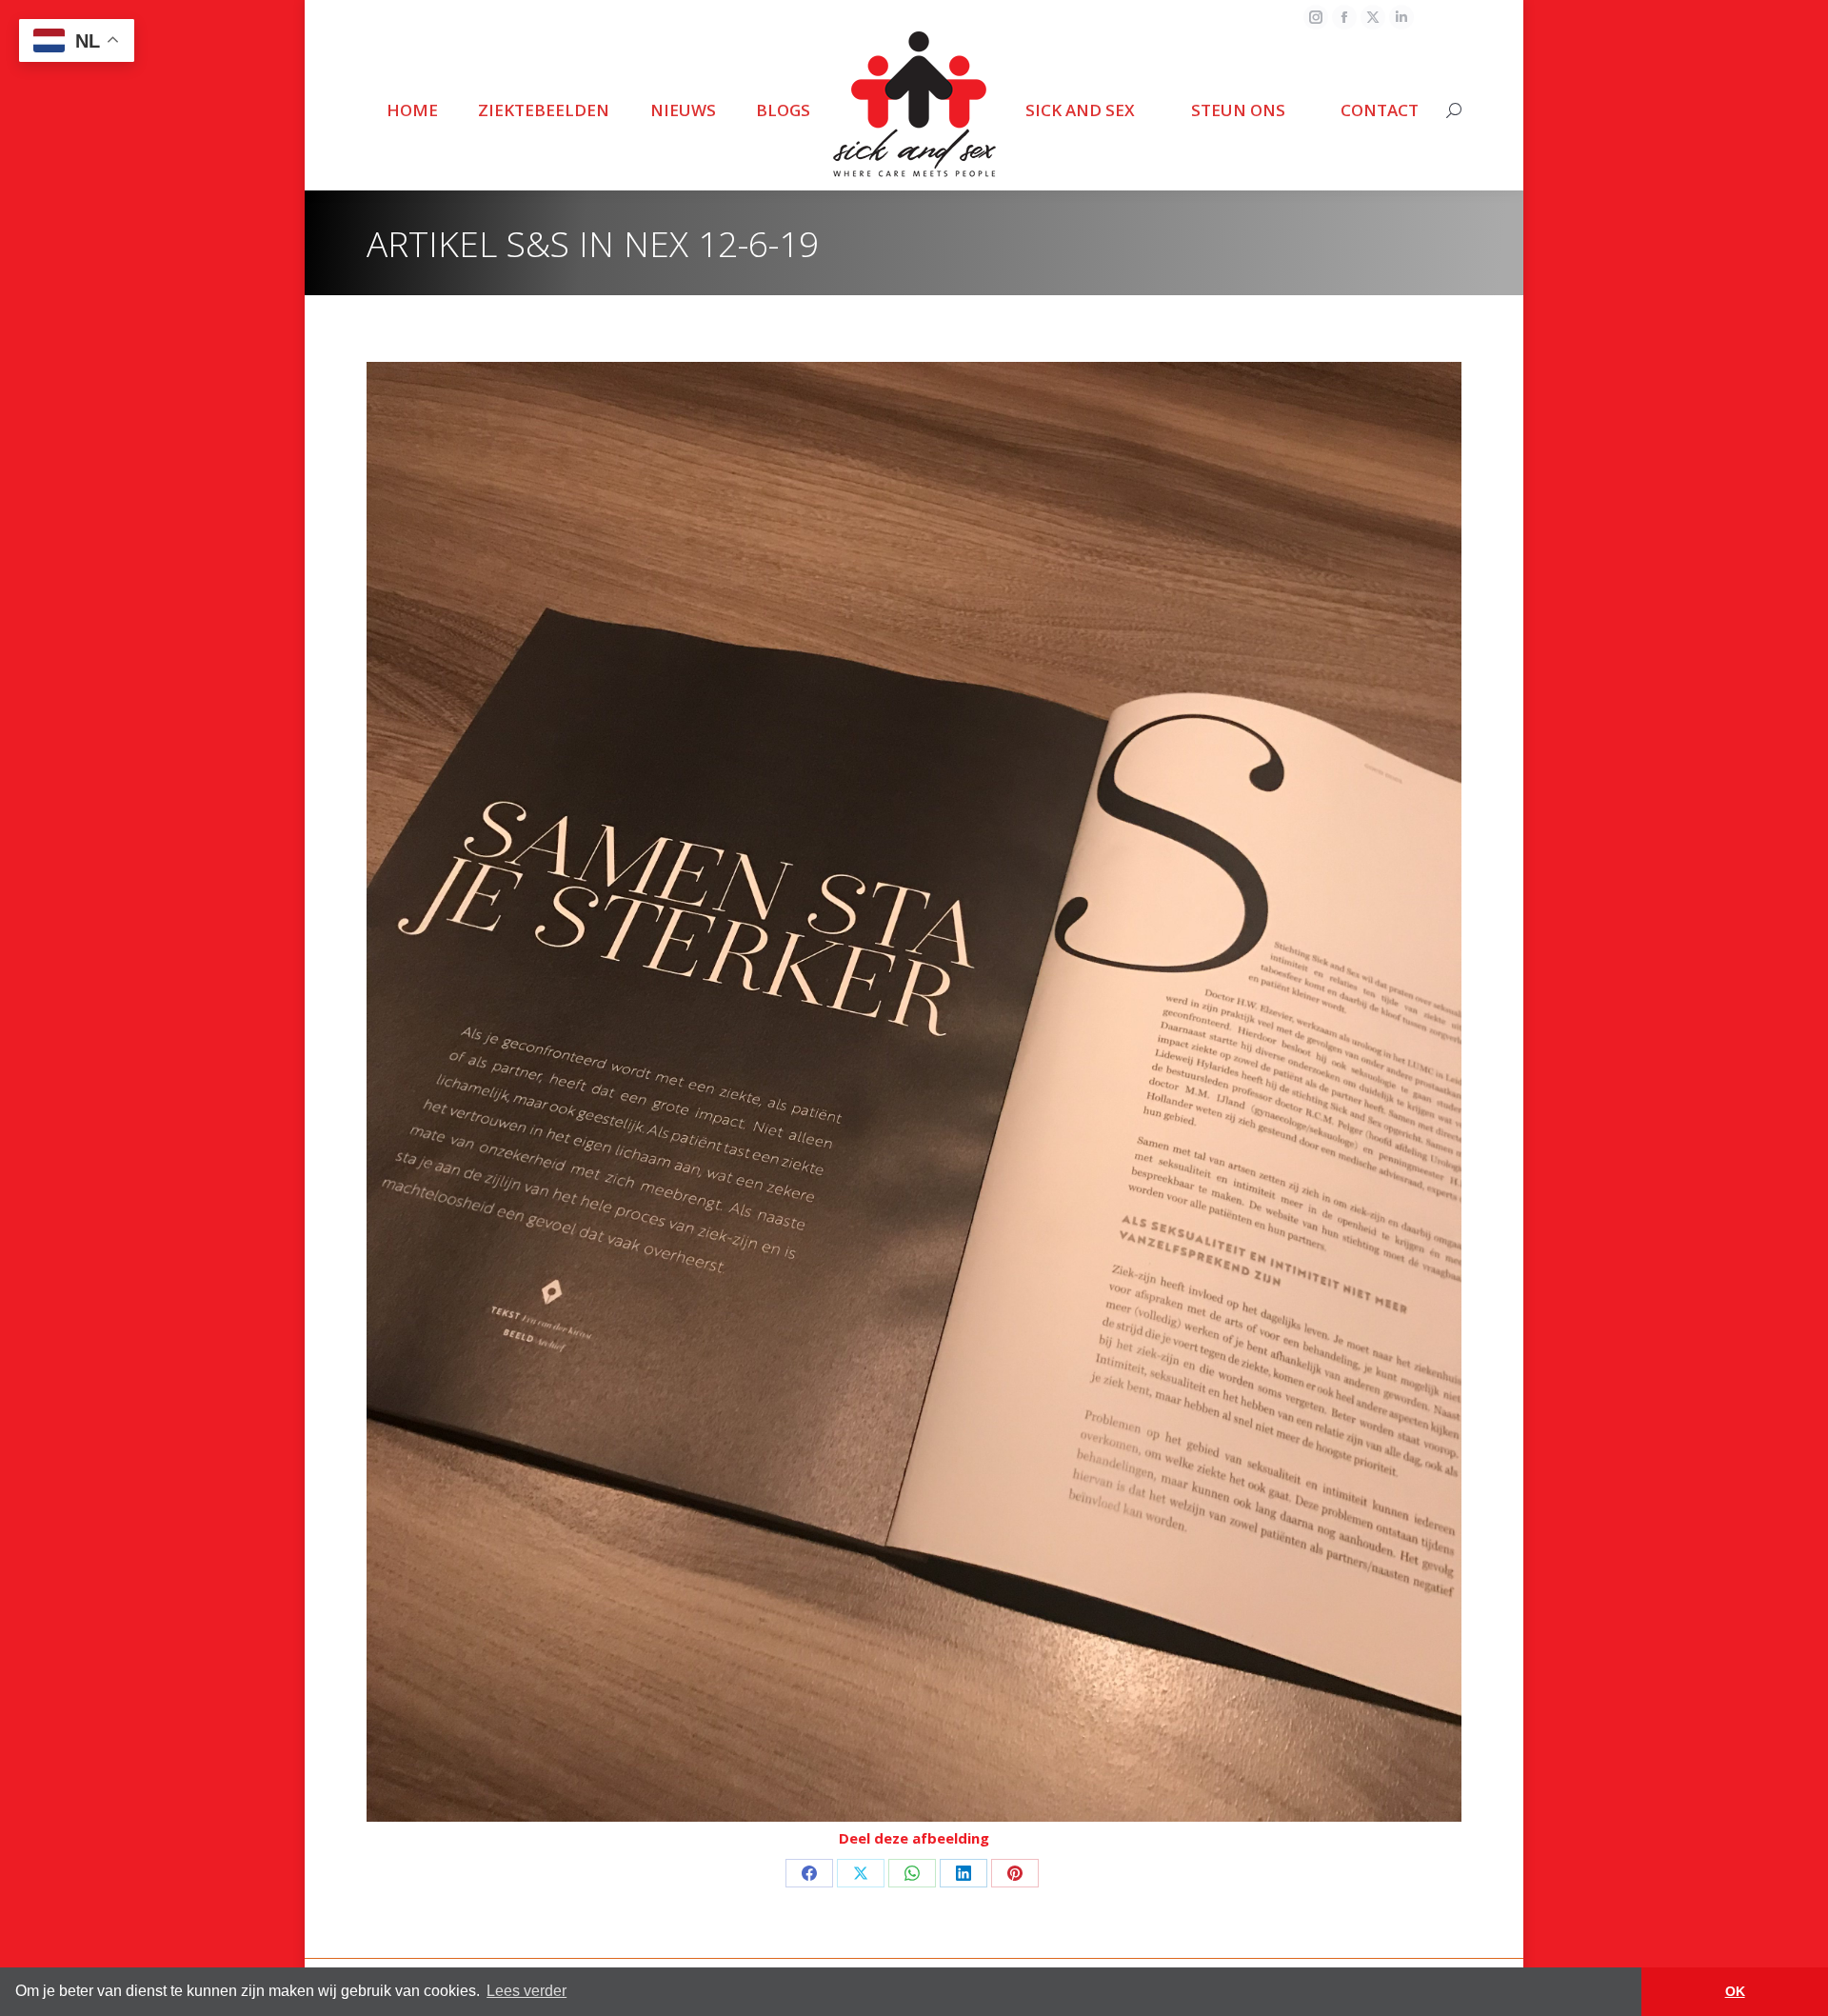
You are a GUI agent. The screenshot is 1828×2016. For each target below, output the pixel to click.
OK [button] (1735, 1991)
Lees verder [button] (527, 1991)
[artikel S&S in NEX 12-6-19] (914, 1092)
